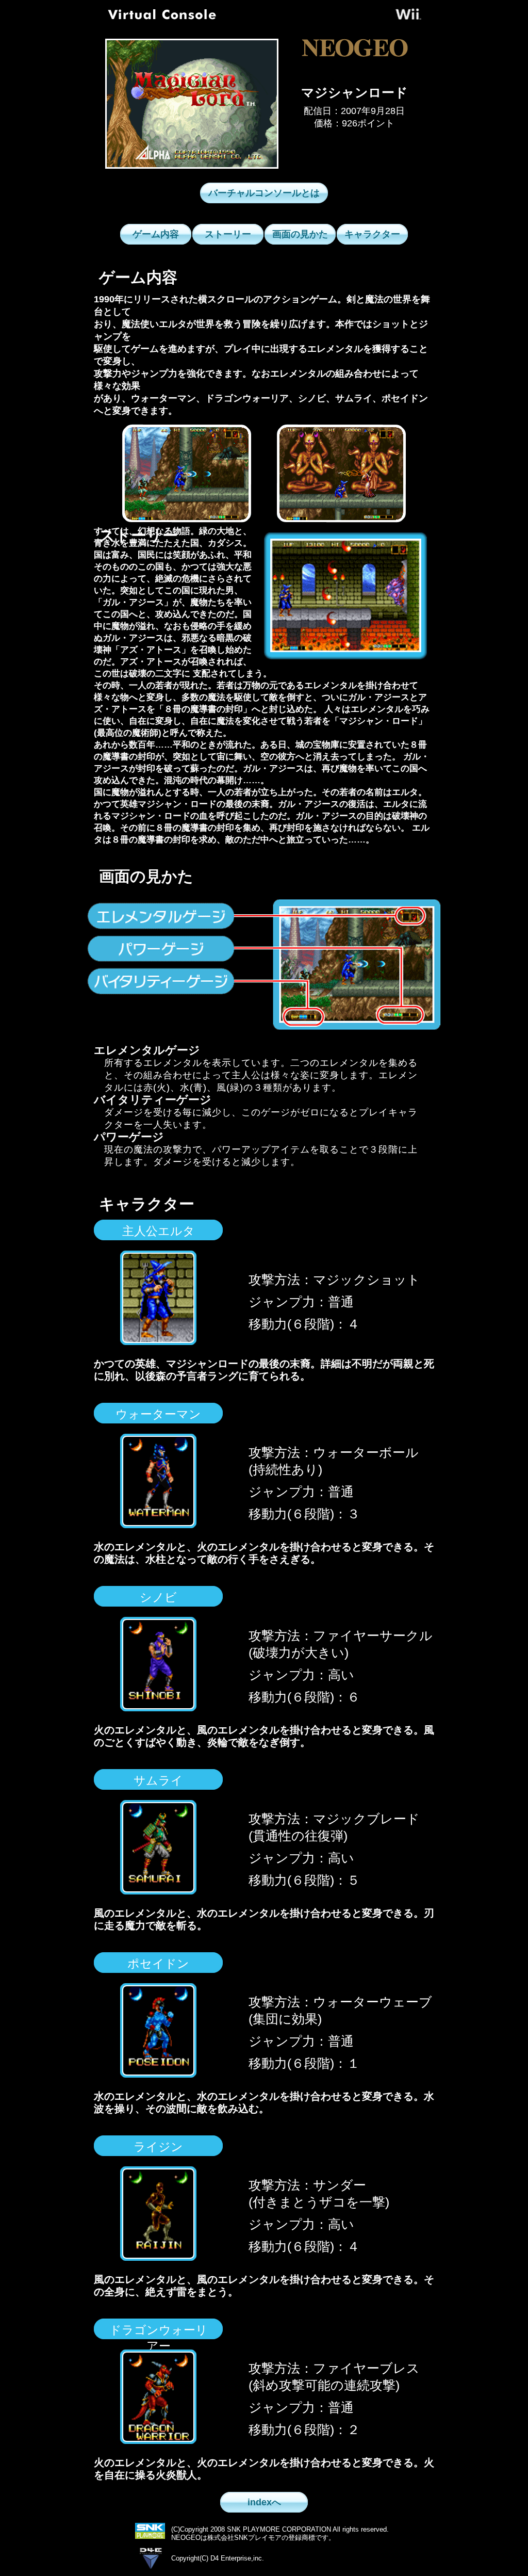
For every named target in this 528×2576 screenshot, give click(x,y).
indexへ (264, 2502)
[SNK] (150, 2536)
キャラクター (372, 234)
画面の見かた (300, 234)
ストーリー (228, 234)
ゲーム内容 (156, 234)
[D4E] (151, 2571)
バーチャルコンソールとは (264, 193)
